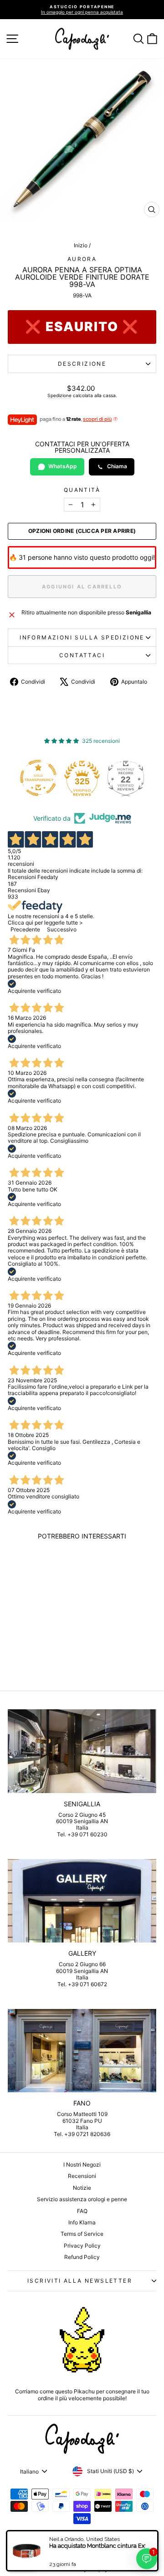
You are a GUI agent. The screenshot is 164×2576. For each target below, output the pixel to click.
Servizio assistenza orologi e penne (82, 2199)
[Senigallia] (82, 1751)
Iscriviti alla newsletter (80, 2281)
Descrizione (82, 364)
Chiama (117, 466)
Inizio (81, 245)
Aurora (82, 259)
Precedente (25, 929)
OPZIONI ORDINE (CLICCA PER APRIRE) (82, 531)
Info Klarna (82, 2222)
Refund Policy (82, 2257)
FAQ (82, 2211)
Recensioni (82, 2176)
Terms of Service (82, 2234)
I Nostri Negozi (82, 2165)
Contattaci (82, 655)
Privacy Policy (82, 2246)
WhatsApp (63, 466)
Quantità (82, 490)
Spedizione (59, 395)
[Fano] (82, 2051)
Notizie (82, 2188)
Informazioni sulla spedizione (82, 637)
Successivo (62, 929)
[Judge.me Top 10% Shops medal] (129, 778)
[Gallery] (82, 1901)
